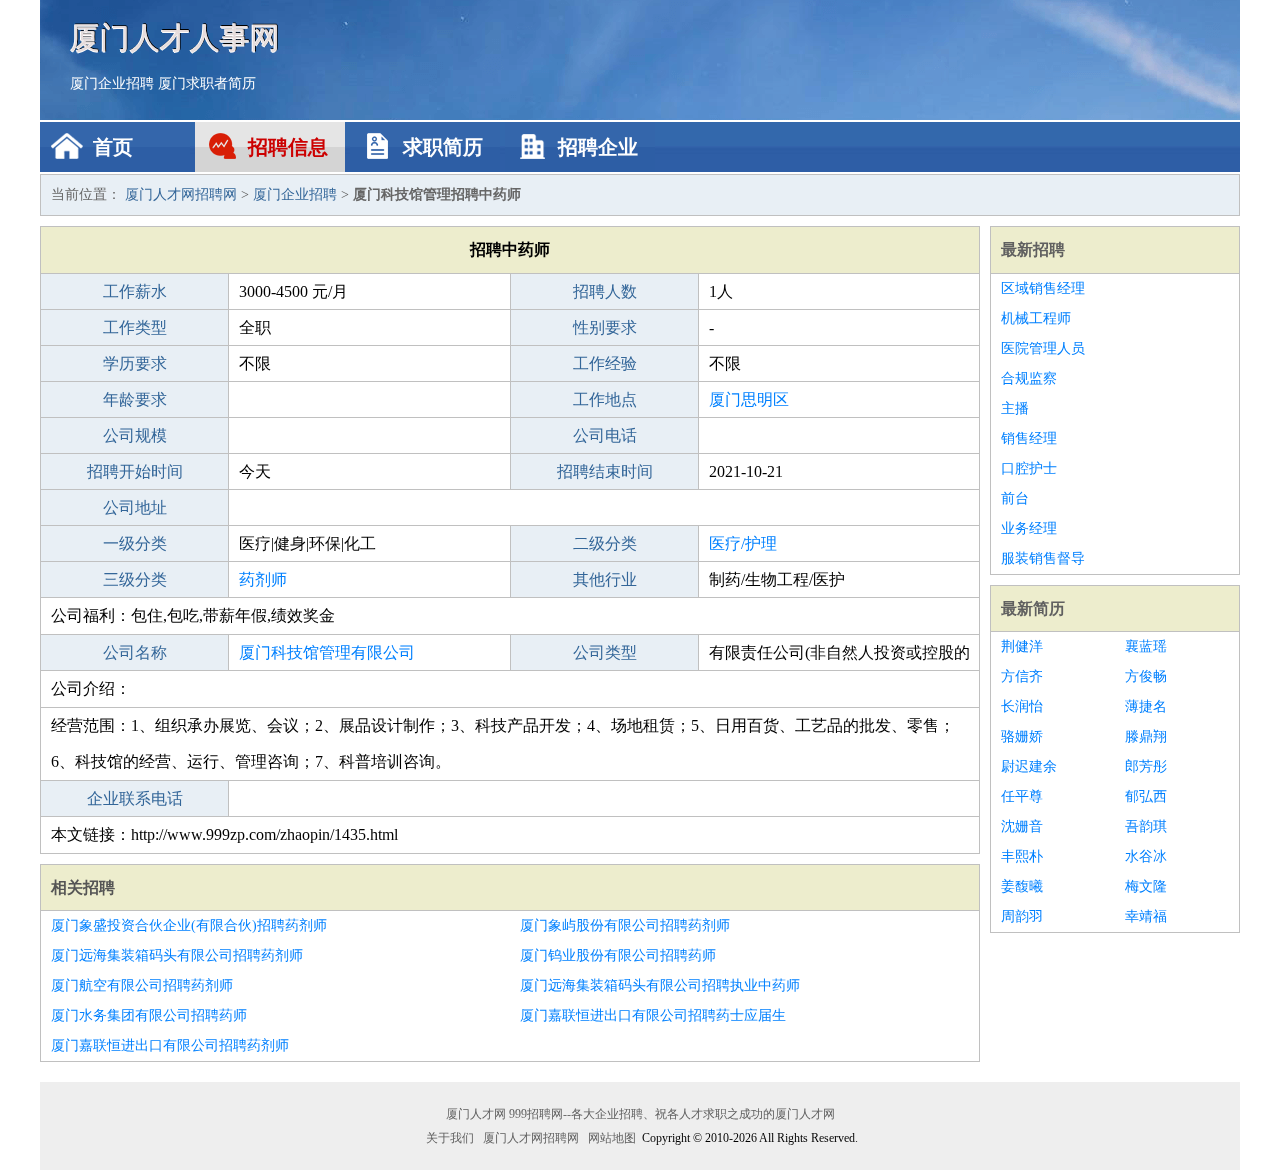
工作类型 (135, 327)
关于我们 (450, 1138)
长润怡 (1022, 706)
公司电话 (605, 435)
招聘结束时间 (605, 471)
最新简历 (1033, 608)
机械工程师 (1036, 318)
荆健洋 (1022, 646)
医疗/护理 (743, 543)
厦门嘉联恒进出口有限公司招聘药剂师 (170, 1045)
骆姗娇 (1022, 736)
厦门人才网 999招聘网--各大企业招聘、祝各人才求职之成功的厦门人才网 (640, 1114)
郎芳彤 (1146, 766)
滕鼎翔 (1146, 736)
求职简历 (443, 147)
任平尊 (1022, 796)
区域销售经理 (1043, 288)
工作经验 (605, 363)
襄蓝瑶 (1146, 646)
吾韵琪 (1146, 826)
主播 (1015, 408)
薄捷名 (1146, 706)
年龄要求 (135, 399)
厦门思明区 (749, 399)
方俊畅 (1146, 676)
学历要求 (135, 363)
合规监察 (1029, 378)
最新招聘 (1033, 249)
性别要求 (605, 327)
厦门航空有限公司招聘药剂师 (142, 985)
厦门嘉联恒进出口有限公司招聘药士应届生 (653, 1015)
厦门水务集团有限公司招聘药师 (149, 1015)
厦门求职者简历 (207, 83)
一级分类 (135, 543)
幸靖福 (1146, 916)
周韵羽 (1022, 916)
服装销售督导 (1043, 558)
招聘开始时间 (135, 471)
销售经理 (1029, 438)
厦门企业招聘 (112, 83)
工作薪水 (135, 291)
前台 (1015, 498)
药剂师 (263, 579)
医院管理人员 (1043, 348)
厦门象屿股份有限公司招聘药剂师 (625, 925)
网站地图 (612, 1138)
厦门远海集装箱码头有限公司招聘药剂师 (177, 955)
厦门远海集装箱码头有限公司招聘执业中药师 (660, 985)
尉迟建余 (1029, 766)
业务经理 (1029, 528)
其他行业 (605, 579)
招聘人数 (605, 291)
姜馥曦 (1022, 886)
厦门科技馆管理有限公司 (327, 652)
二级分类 (605, 543)
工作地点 (605, 399)
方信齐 (1022, 676)
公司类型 (605, 652)
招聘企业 (598, 147)
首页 (113, 147)
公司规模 (135, 435)
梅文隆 (1146, 886)
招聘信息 (288, 147)
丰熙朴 (1022, 856)
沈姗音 (1022, 826)
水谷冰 (1146, 856)
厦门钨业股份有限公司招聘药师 (618, 955)
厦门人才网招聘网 (181, 194)
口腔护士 (1029, 468)
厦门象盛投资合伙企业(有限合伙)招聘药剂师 (189, 925)
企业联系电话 (135, 798)
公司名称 (135, 652)
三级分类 (135, 579)
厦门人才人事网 (175, 37)
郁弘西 (1146, 796)
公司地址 (135, 507)
